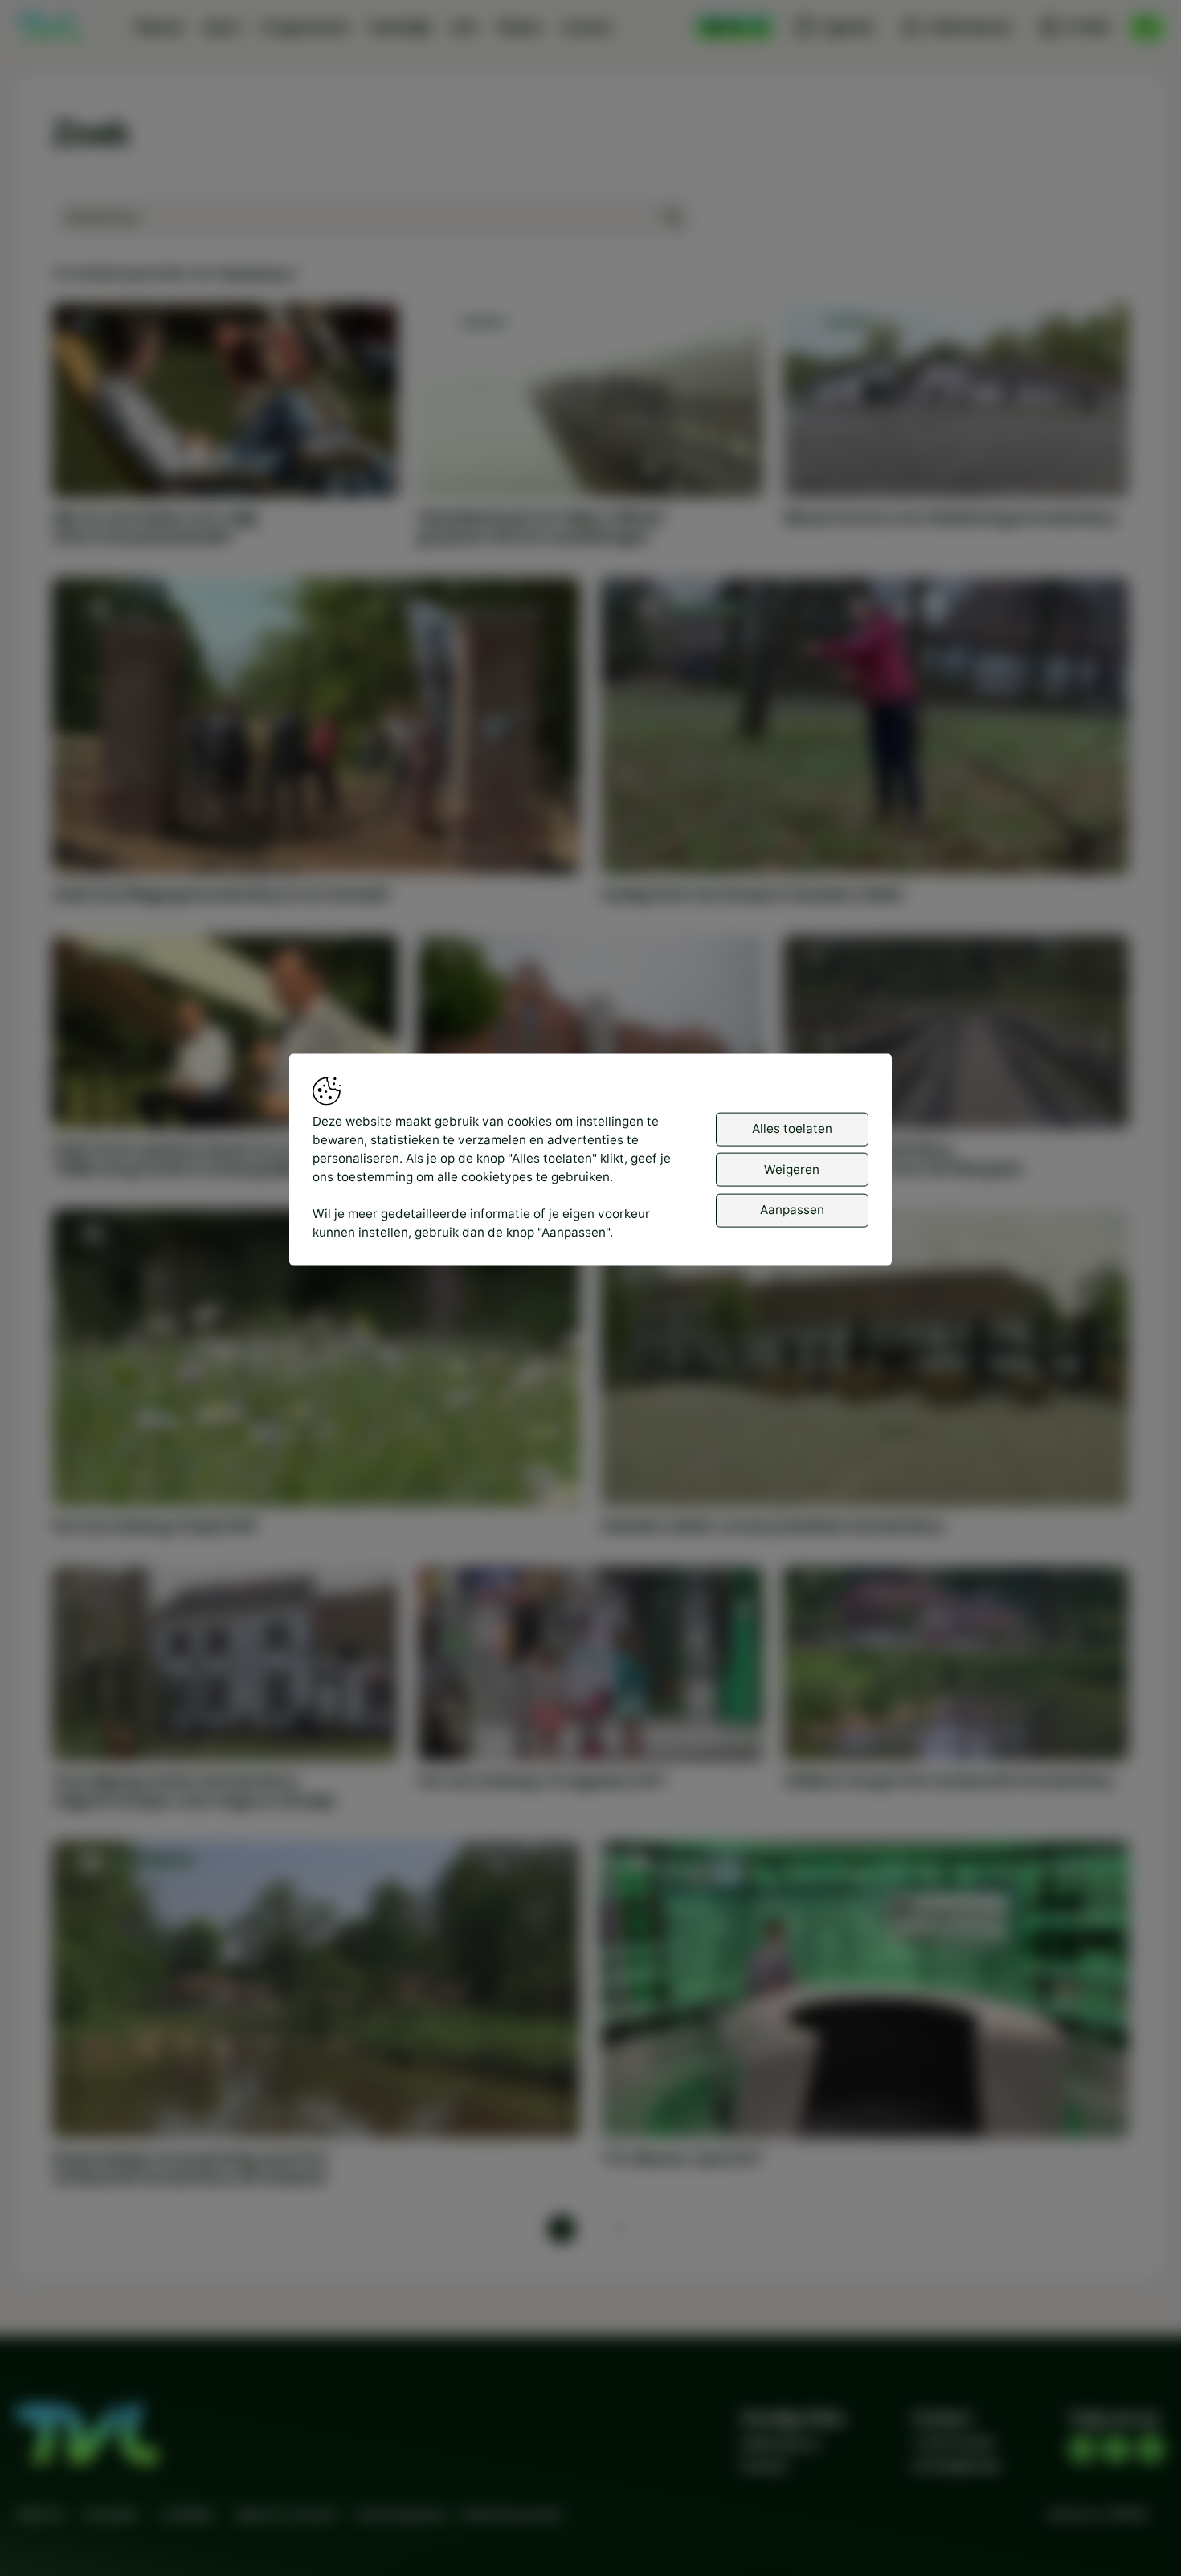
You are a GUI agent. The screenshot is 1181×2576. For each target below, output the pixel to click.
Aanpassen (792, 1209)
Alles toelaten (792, 1129)
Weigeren (792, 1169)
